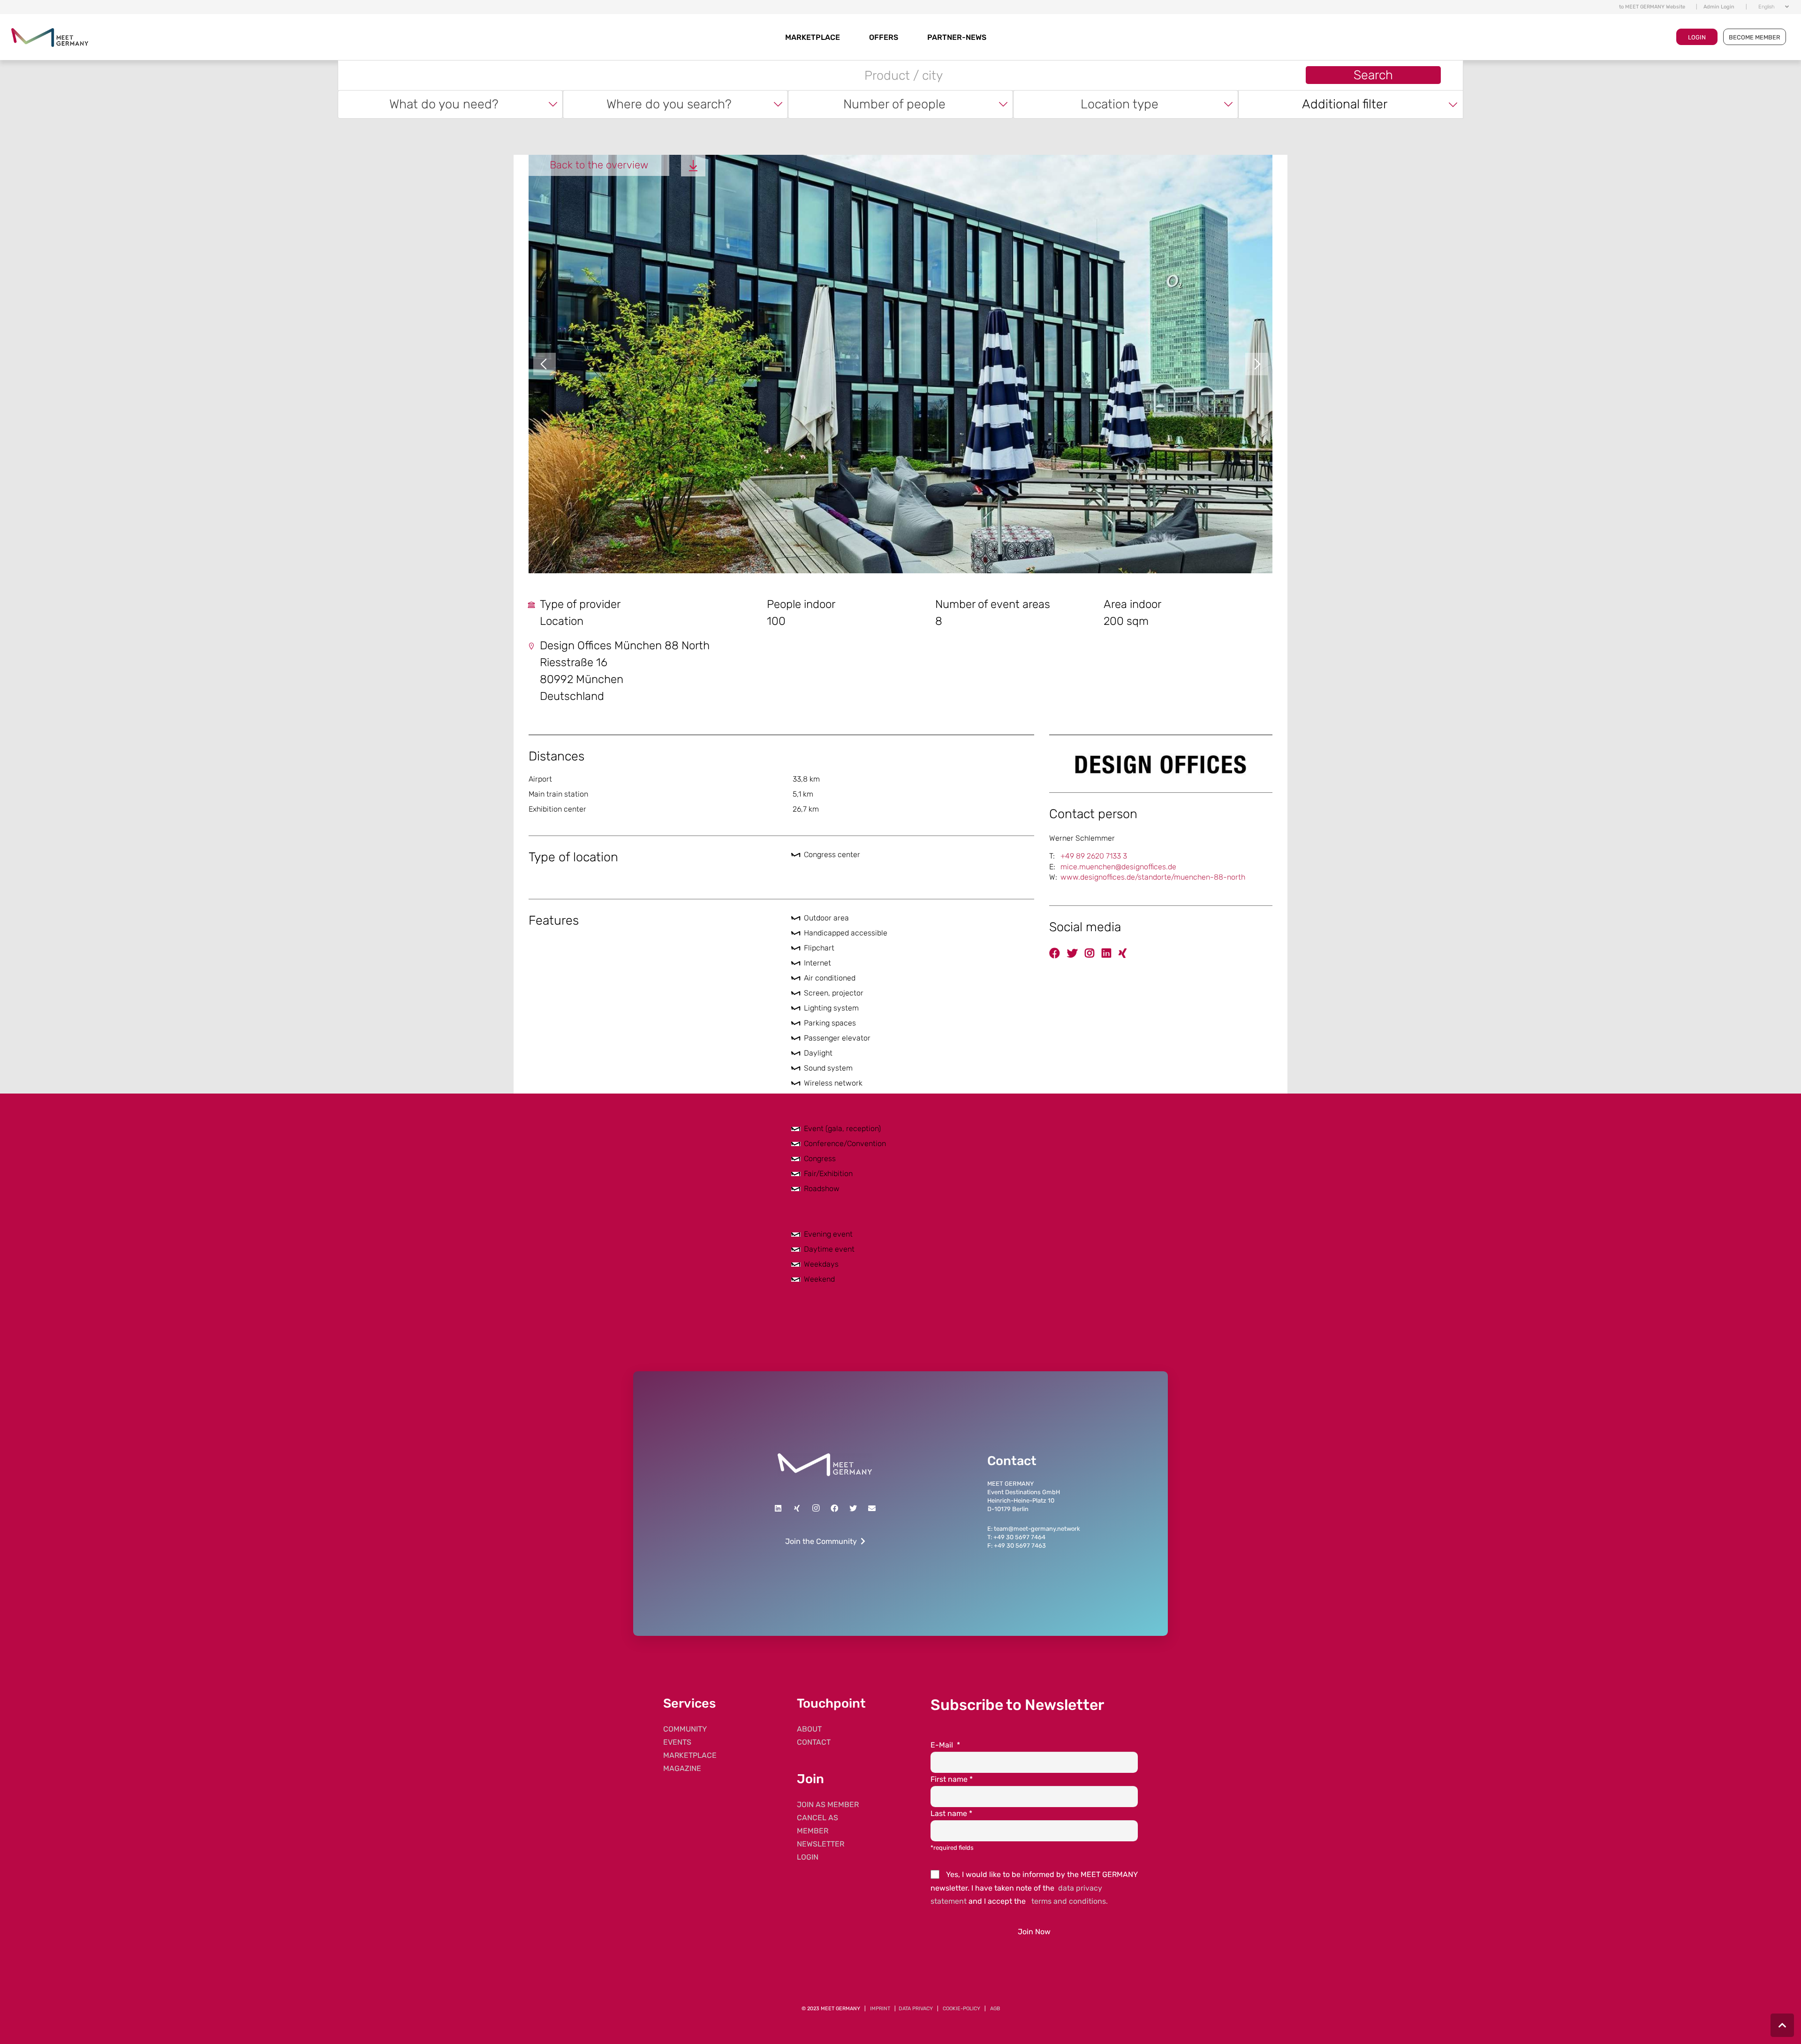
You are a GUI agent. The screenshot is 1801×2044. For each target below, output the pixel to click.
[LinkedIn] (778, 1508)
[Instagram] (816, 1508)
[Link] (825, 1465)
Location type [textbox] (1120, 104)
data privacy (916, 2009)
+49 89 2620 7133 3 (1094, 856)
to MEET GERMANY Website (1652, 7)
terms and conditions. (1070, 1901)
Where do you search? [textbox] (669, 104)
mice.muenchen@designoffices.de (1118, 867)
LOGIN (1697, 37)
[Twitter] (853, 1508)
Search (1373, 75)
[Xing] (797, 1508)
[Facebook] (834, 1508)
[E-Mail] (872, 1508)
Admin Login (1719, 7)
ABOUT (809, 1729)
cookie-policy (961, 2009)
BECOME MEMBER (1755, 37)
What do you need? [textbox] (444, 104)
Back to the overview (599, 165)
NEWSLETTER (821, 1844)
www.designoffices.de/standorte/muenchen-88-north (1153, 877)
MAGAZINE (682, 1768)
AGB (995, 2009)
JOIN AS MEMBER (828, 1805)
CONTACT (814, 1742)
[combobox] (450, 104)
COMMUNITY (685, 1729)
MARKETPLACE (813, 37)
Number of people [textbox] (894, 104)
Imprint (880, 2009)
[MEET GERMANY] (50, 37)
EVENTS (677, 1742)
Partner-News (957, 37)
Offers (884, 37)
